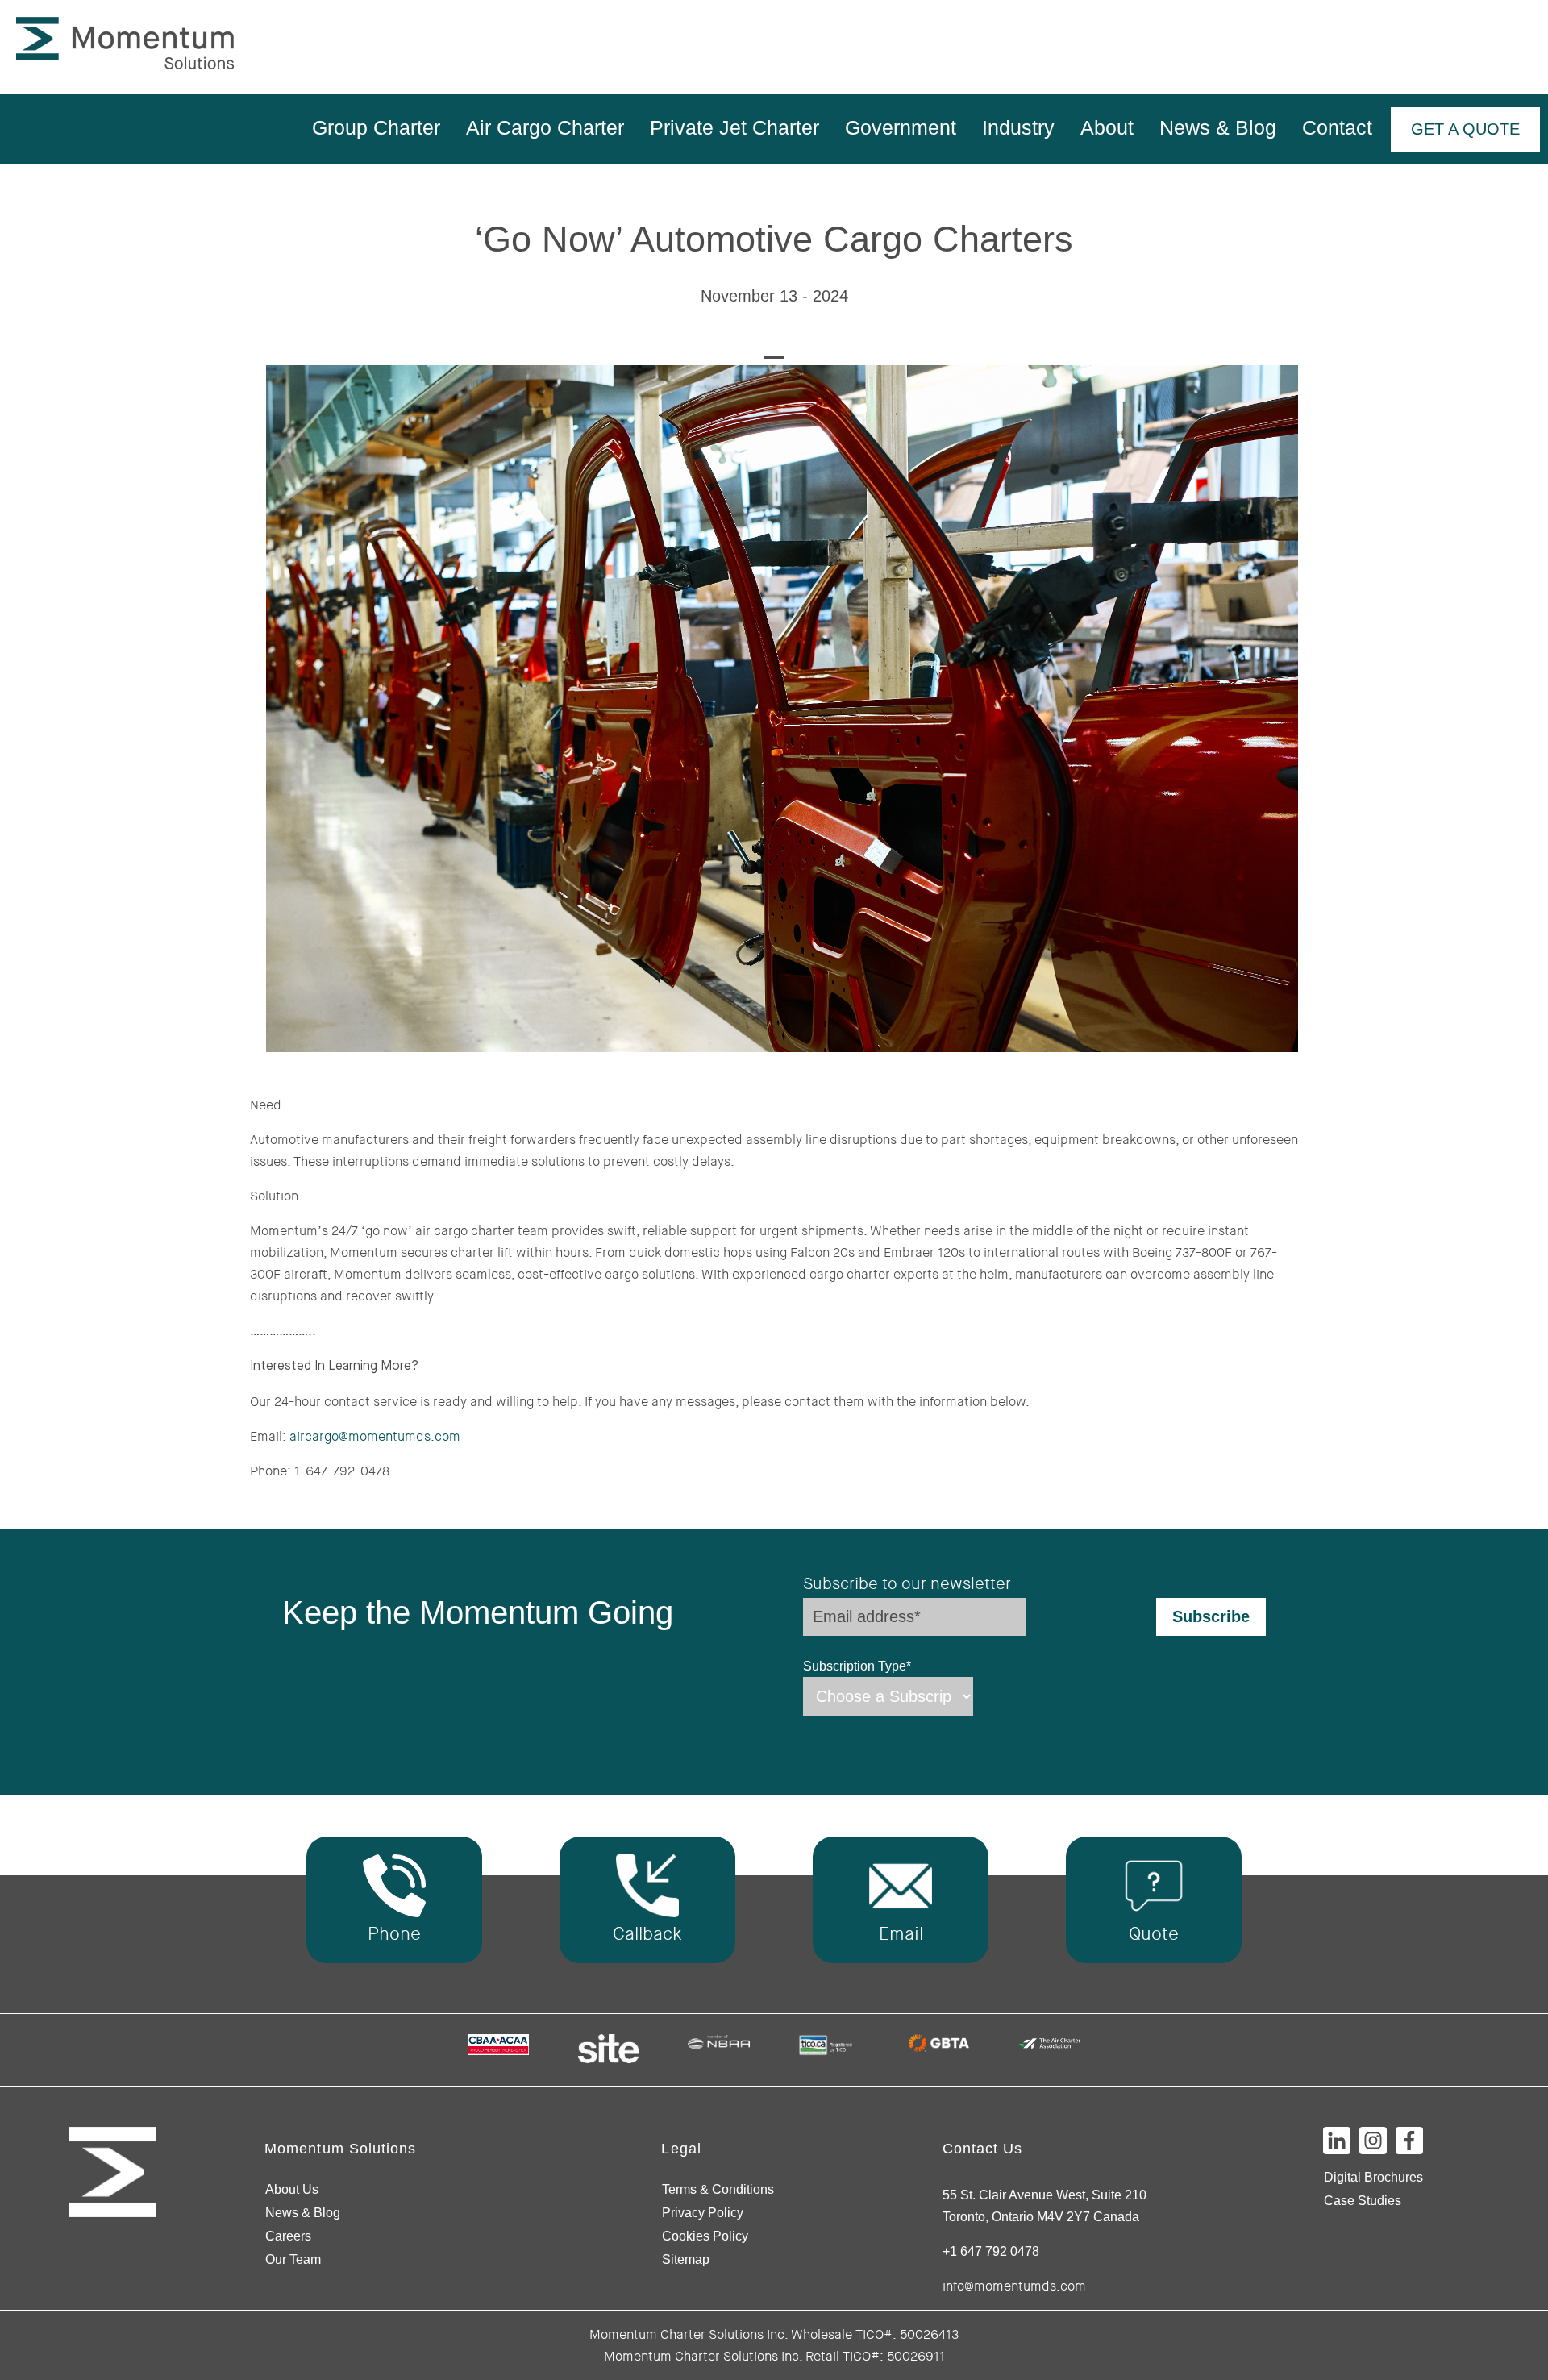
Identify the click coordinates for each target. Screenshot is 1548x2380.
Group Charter (376, 127)
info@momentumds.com (1014, 2286)
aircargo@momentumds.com (375, 1436)
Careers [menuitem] (288, 2236)
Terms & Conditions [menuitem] (718, 2189)
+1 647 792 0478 (991, 2251)
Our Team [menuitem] (293, 2259)
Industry (1018, 127)
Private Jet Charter (734, 127)
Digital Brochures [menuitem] (1373, 2177)
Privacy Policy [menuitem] (703, 2213)
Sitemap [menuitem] (686, 2259)
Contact (1337, 127)
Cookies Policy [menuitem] (705, 2236)
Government (901, 127)
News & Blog (1218, 127)
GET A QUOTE (1465, 129)
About (1107, 127)
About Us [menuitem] (292, 2189)
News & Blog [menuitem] (303, 2213)
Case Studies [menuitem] (1363, 2201)
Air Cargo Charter (545, 127)
